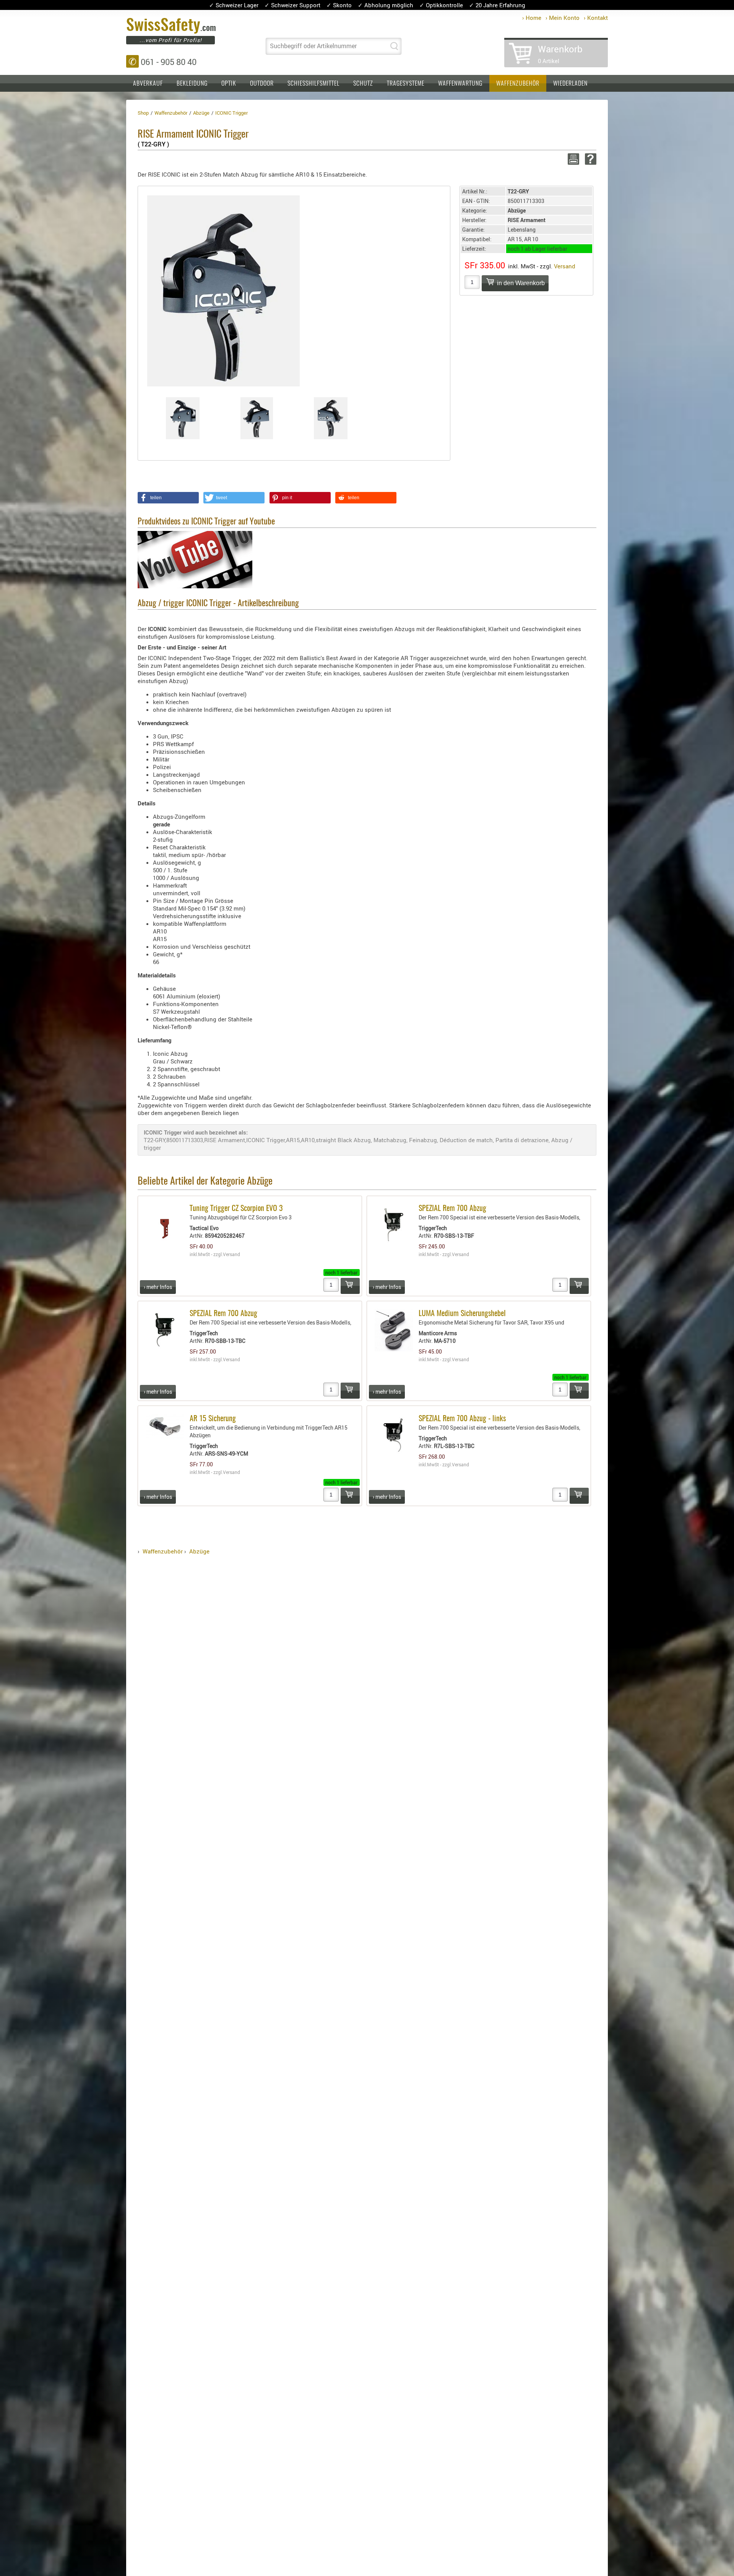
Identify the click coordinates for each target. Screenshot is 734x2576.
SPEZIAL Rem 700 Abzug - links (462, 1419)
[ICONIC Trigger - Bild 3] (331, 418)
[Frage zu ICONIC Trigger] (589, 159)
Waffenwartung (460, 84)
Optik (229, 84)
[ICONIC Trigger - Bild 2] (257, 418)
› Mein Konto (563, 18)
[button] (168, 498)
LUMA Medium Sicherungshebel (462, 1314)
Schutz (363, 84)
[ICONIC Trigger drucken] (572, 159)
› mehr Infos (158, 1287)
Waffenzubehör (518, 84)
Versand (565, 266)
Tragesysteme (406, 84)
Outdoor (262, 84)
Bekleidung (192, 84)
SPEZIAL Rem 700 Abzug (452, 1209)
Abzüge (199, 1551)
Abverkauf (148, 84)
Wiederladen (570, 84)
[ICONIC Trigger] (223, 290)
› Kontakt (596, 18)
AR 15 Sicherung (213, 1419)
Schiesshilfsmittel (313, 84)
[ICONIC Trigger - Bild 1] (183, 418)
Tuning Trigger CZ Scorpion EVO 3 (236, 1209)
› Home (532, 18)
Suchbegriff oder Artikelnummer (313, 46)
